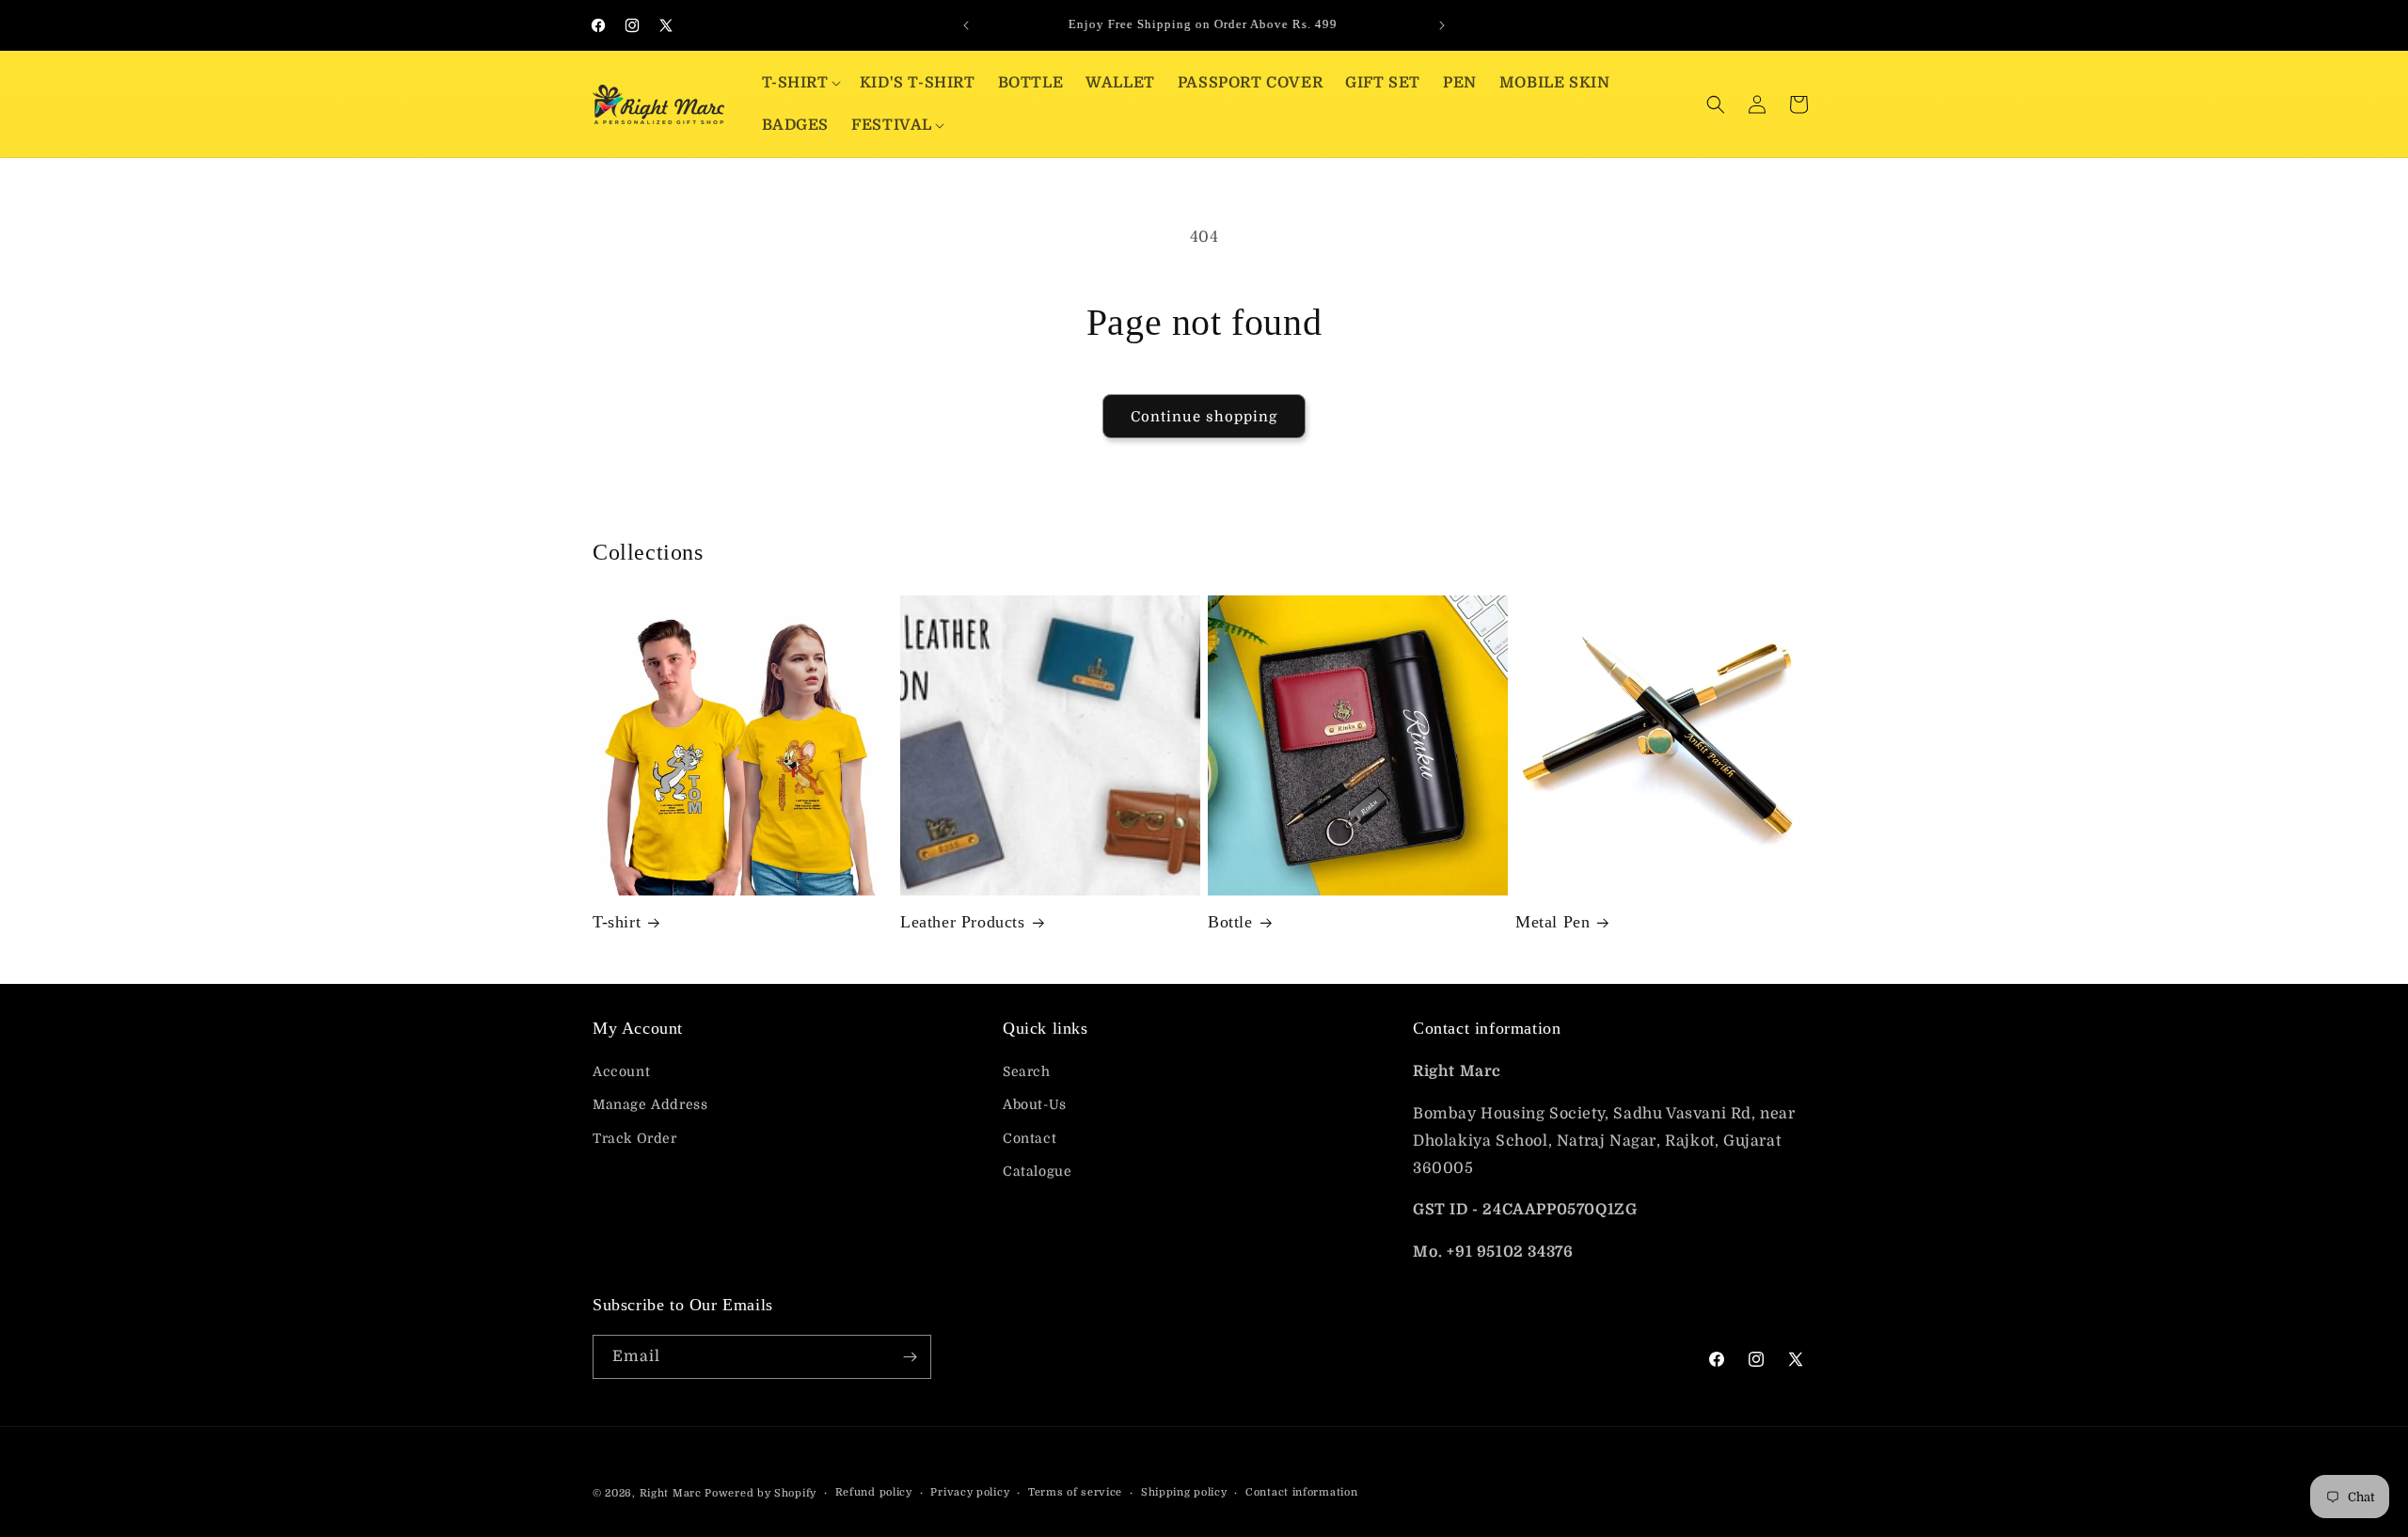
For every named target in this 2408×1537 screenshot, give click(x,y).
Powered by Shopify (760, 1493)
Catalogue (1037, 1171)
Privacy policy (970, 1492)
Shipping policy (1184, 1492)
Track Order (635, 1138)
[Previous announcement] (966, 25)
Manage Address (650, 1104)
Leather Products (963, 922)
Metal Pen (1553, 922)
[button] (800, 83)
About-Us (1035, 1104)
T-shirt (617, 922)
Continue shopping (1204, 417)
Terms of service (1075, 1492)
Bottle (1230, 922)
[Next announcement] (1442, 25)
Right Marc (671, 1493)
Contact (1030, 1138)
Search (1027, 1071)
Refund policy (874, 1492)
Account (621, 1071)
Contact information (1301, 1492)
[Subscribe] (910, 1357)
